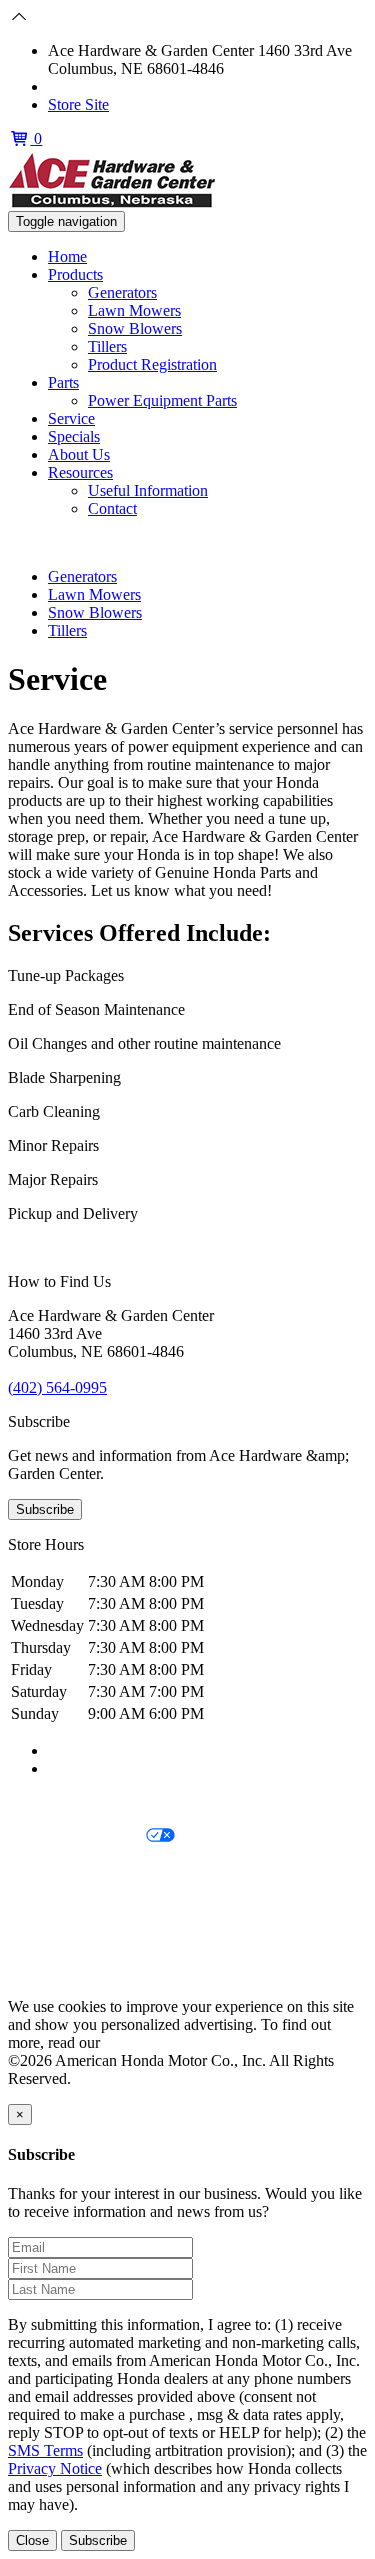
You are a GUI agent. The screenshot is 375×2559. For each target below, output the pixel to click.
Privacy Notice (55, 1802)
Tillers (107, 346)
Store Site (78, 104)
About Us (79, 454)
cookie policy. (148, 2042)
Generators (122, 292)
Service (71, 418)
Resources (80, 472)
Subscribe (45, 1509)
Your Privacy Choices (77, 1836)
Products (75, 274)
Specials (74, 436)
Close (32, 2540)
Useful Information (148, 490)
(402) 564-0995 (97, 86)
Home (67, 256)
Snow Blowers (135, 328)
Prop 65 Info (48, 1938)
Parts (63, 382)
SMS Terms (45, 1904)
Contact (112, 508)
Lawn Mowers (134, 310)
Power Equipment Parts (162, 400)
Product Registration (152, 364)
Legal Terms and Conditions (97, 1870)
